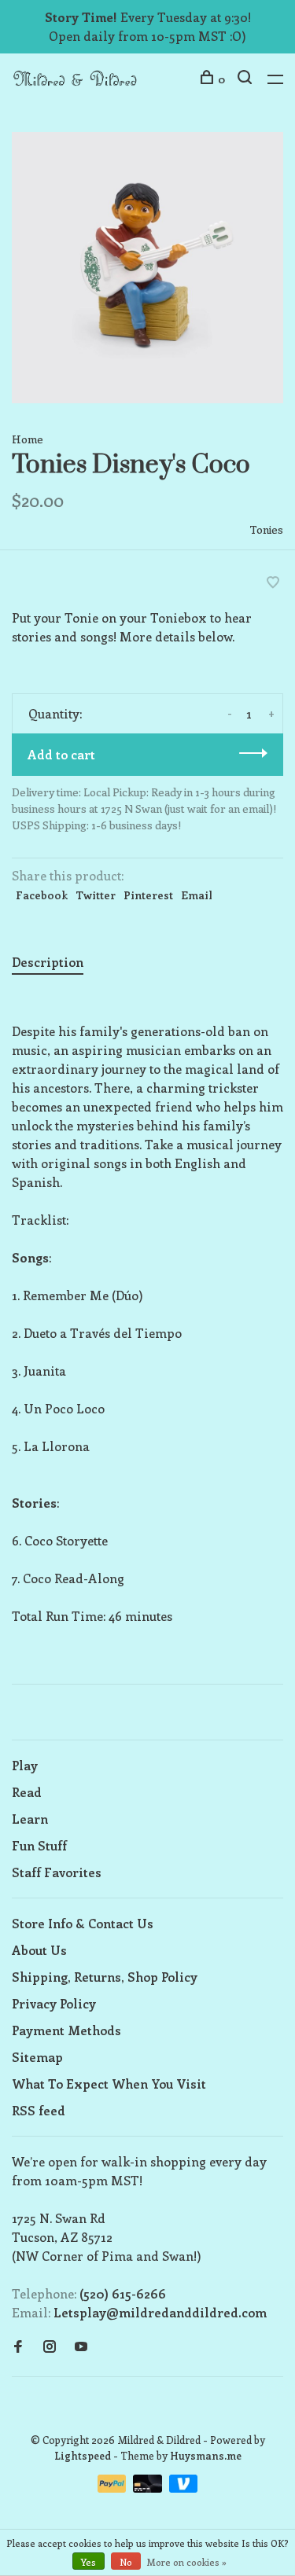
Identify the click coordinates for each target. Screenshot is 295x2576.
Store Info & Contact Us (83, 1923)
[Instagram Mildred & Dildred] (50, 2347)
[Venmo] (184, 2488)
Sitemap (37, 2057)
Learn (30, 1819)
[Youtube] (81, 2347)
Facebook (42, 895)
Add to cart (61, 754)
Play (25, 1765)
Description (48, 962)
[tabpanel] (147, 268)
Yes (88, 2562)
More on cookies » (187, 2562)
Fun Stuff (39, 1845)
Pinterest (148, 895)
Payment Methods (66, 2030)
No (126, 2562)
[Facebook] (18, 2347)
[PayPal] (114, 2488)
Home (28, 439)
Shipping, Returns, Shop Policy (105, 1977)
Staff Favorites (57, 1872)
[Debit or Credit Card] (149, 2488)
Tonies (266, 529)
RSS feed (39, 2110)
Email (197, 895)
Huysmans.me (206, 2455)
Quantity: (55, 713)
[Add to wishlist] (273, 583)
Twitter (96, 895)
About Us (39, 1950)
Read (27, 1792)
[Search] (247, 79)
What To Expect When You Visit (109, 2084)
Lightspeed (83, 2455)
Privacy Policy (54, 2003)
